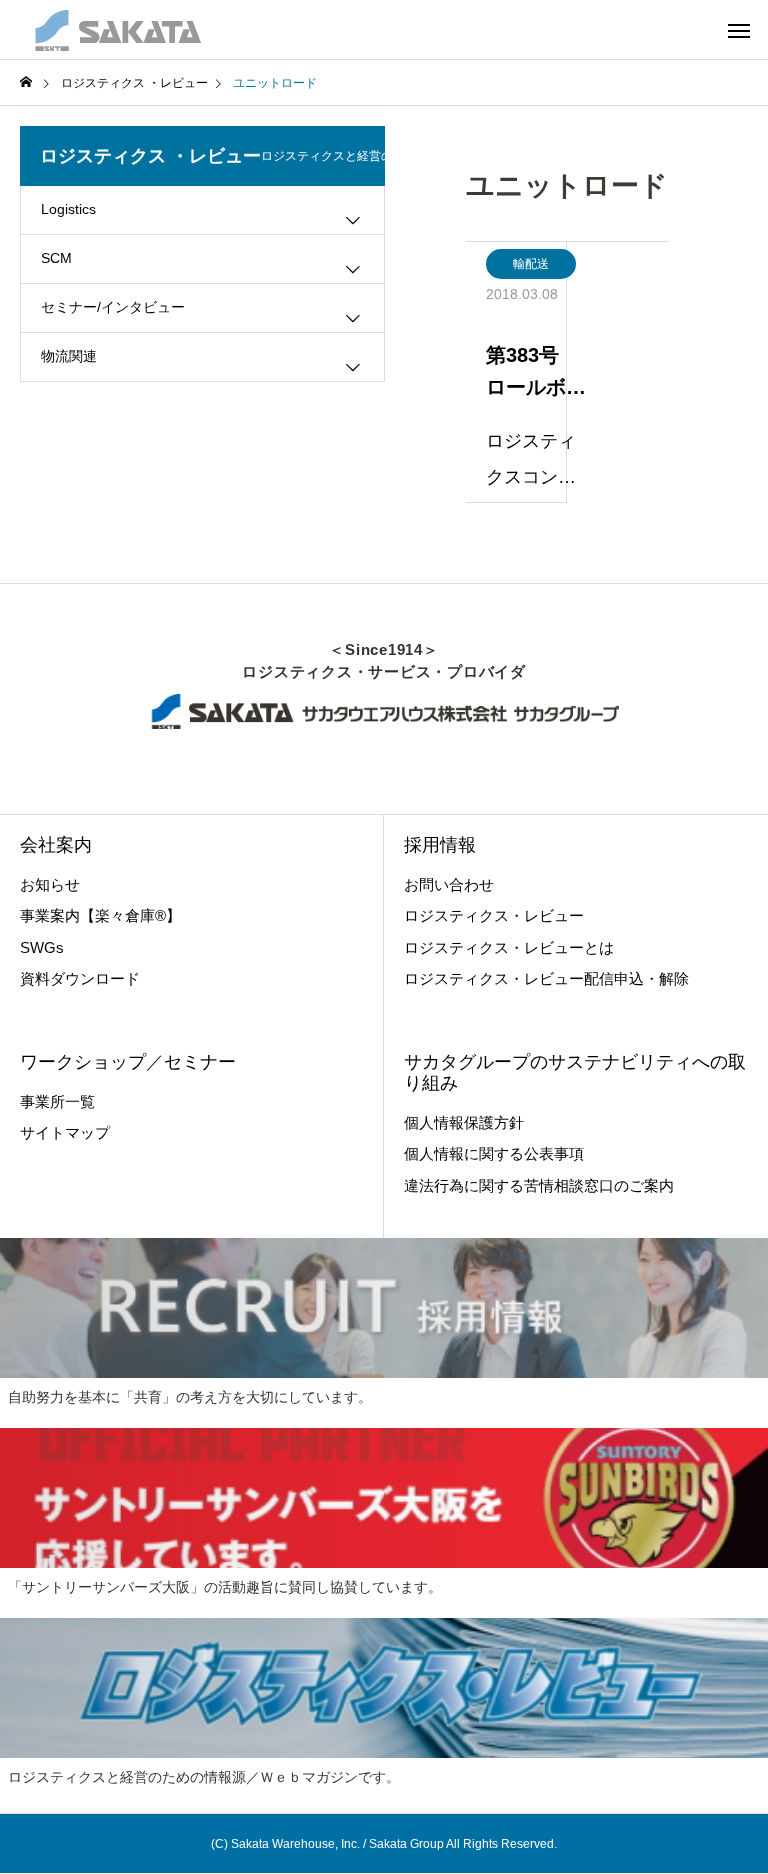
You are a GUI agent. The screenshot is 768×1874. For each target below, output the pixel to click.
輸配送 (531, 264)
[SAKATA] (116, 30)
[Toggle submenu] (353, 220)
